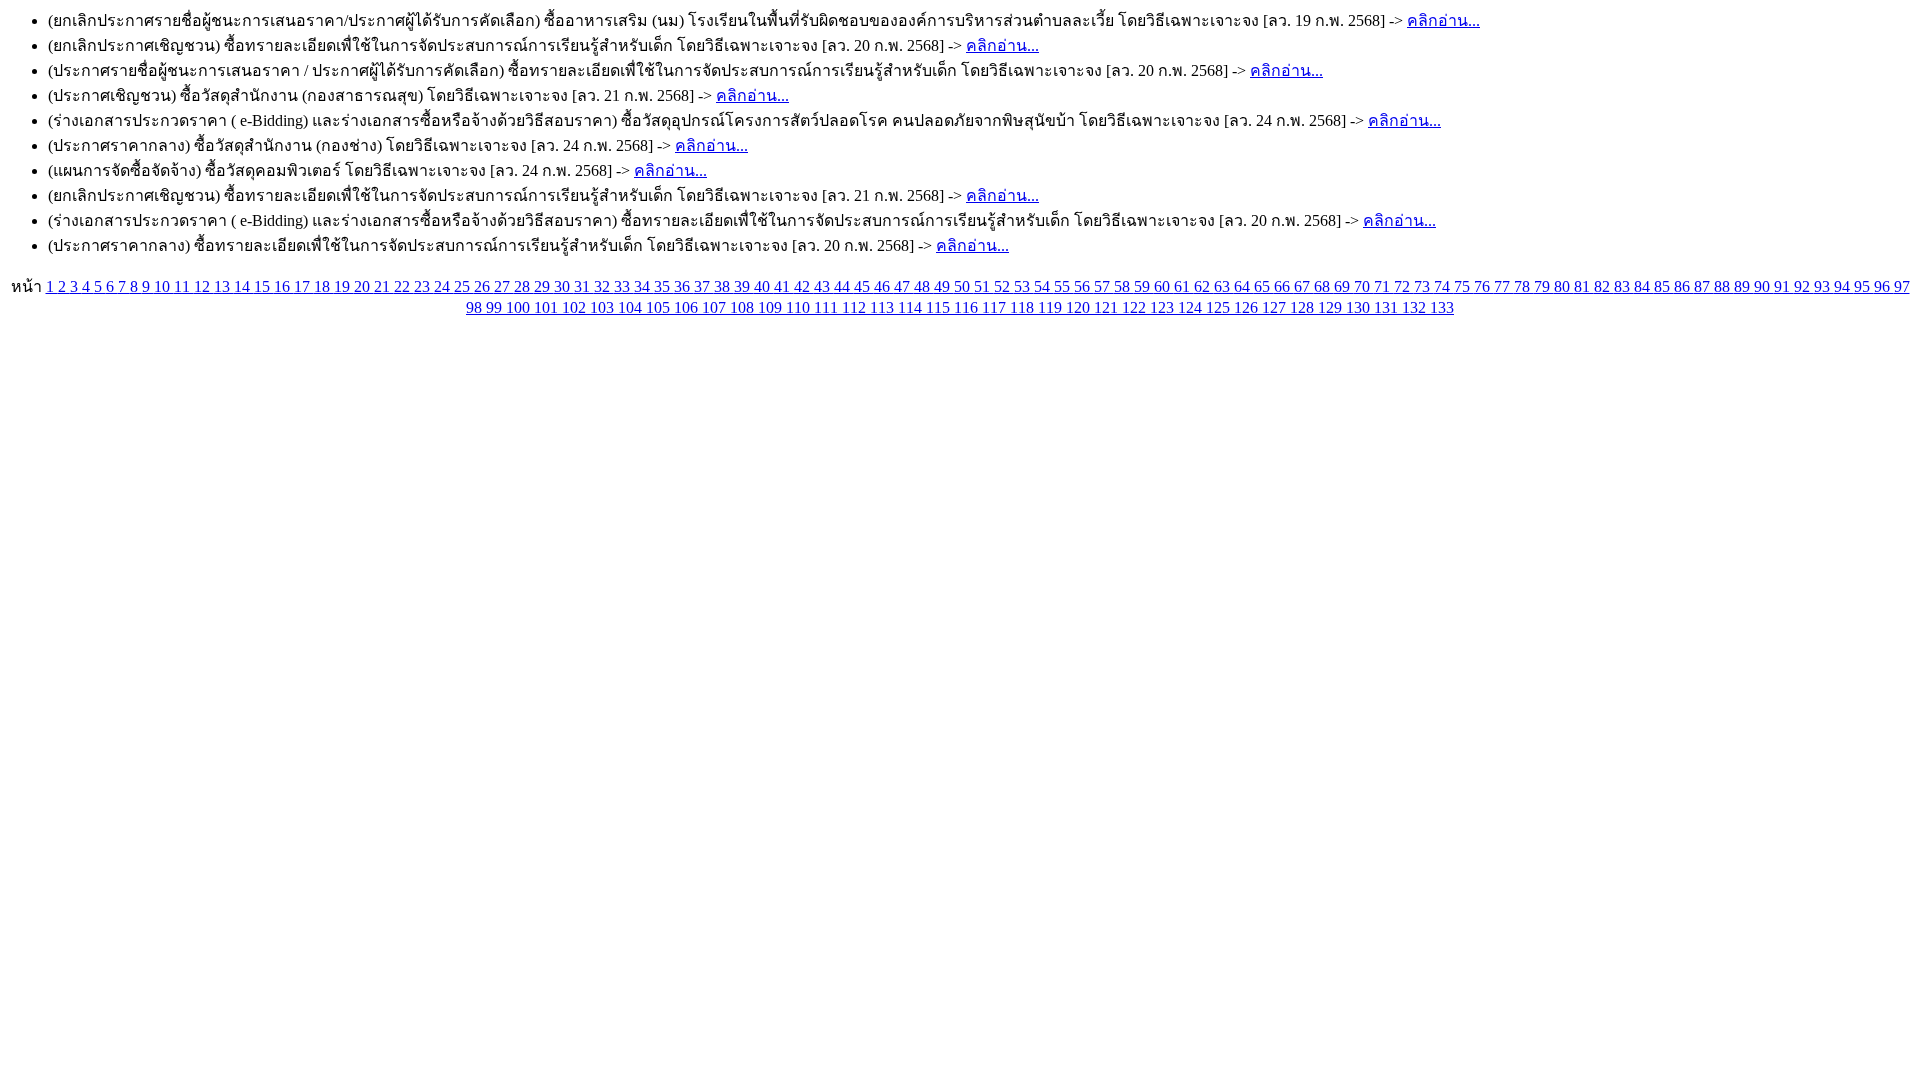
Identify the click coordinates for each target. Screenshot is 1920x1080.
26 (484, 286)
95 (1864, 286)
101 (548, 307)
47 (904, 286)
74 (1444, 286)
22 (404, 286)
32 (604, 286)
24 (444, 286)
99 (496, 307)
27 (504, 286)
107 (716, 307)
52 (1004, 286)
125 (1220, 307)
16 (284, 286)
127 (1276, 307)
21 (384, 286)
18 (324, 286)
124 (1192, 307)
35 (664, 286)
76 (1484, 286)
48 (924, 286)
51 (984, 286)
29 (544, 286)
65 (1264, 286)
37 (704, 286)
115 (940, 307)
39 (744, 286)
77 (1504, 286)
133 (1442, 307)
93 (1824, 286)
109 (772, 307)
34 (644, 286)
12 (204, 286)
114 (912, 307)
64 (1244, 286)
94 (1844, 286)
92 (1804, 286)
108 (744, 307)
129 (1332, 307)
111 (828, 307)
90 (1764, 286)
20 (364, 286)
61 (1184, 286)
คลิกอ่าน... (1443, 20)
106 (688, 307)
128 (1304, 307)
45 (864, 286)
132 (1416, 307)
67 (1304, 286)
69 (1344, 286)
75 (1464, 286)
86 (1684, 286)
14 (244, 286)
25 (464, 286)
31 (584, 286)
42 (804, 286)
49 (944, 286)
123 (1164, 307)
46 (884, 286)
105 (660, 307)
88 (1724, 286)
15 (264, 286)
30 (564, 286)
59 (1144, 286)
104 (632, 307)
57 (1104, 286)
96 (1884, 286)
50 (964, 286)
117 (996, 307)
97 (1902, 286)
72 (1404, 286)
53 (1024, 286)
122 (1136, 307)
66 (1284, 286)
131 (1388, 307)
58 (1124, 286)
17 (304, 286)
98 (476, 307)
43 (824, 286)
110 (800, 307)
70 (1364, 286)
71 (1384, 286)
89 (1744, 286)
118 (1024, 307)
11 (184, 286)
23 (424, 286)
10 (164, 286)
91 (1784, 286)
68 (1324, 286)
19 (344, 286)
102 (576, 307)
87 (1704, 286)
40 (764, 286)
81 (1584, 286)
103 (604, 307)
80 (1564, 286)
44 (844, 286)
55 (1064, 286)
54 (1044, 286)
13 (224, 286)
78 (1524, 286)
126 (1248, 307)
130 (1360, 307)
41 (784, 286)
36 (684, 286)
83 (1624, 286)
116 (968, 307)
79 (1544, 286)
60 (1164, 286)
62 (1204, 286)
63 (1224, 286)
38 (724, 286)
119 (1052, 307)
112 (856, 307)
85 (1664, 286)
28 (524, 286)
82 (1604, 286)
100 (520, 307)
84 (1644, 286)
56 (1084, 286)
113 (884, 307)
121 (1108, 307)
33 (624, 286)
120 (1080, 307)
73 (1424, 286)
